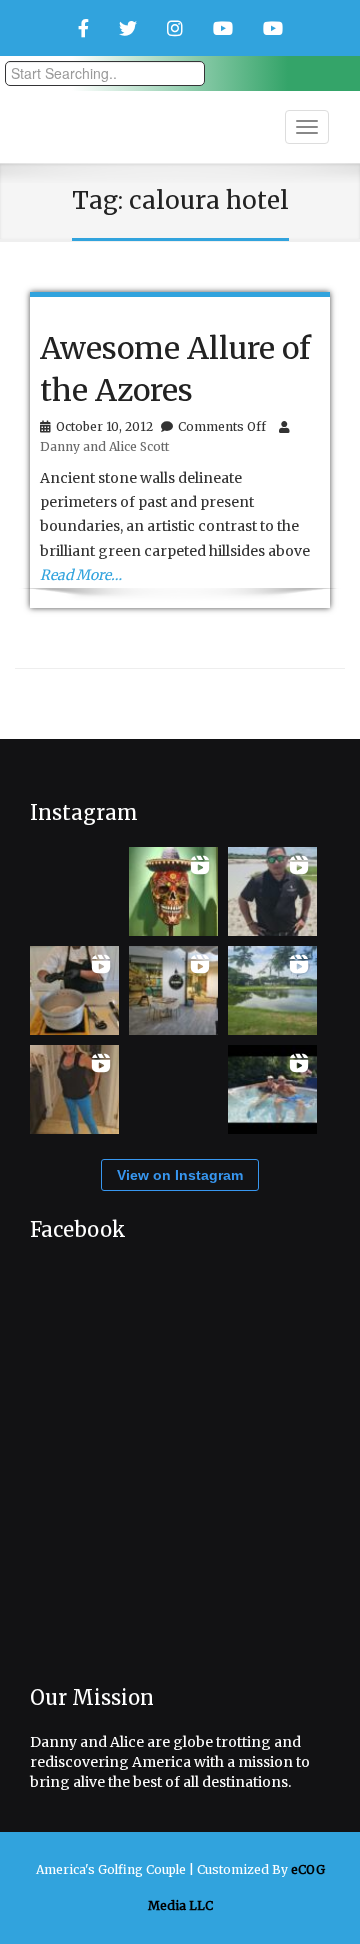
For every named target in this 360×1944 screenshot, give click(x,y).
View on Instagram (180, 1175)
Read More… (81, 575)
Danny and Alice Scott (104, 446)
